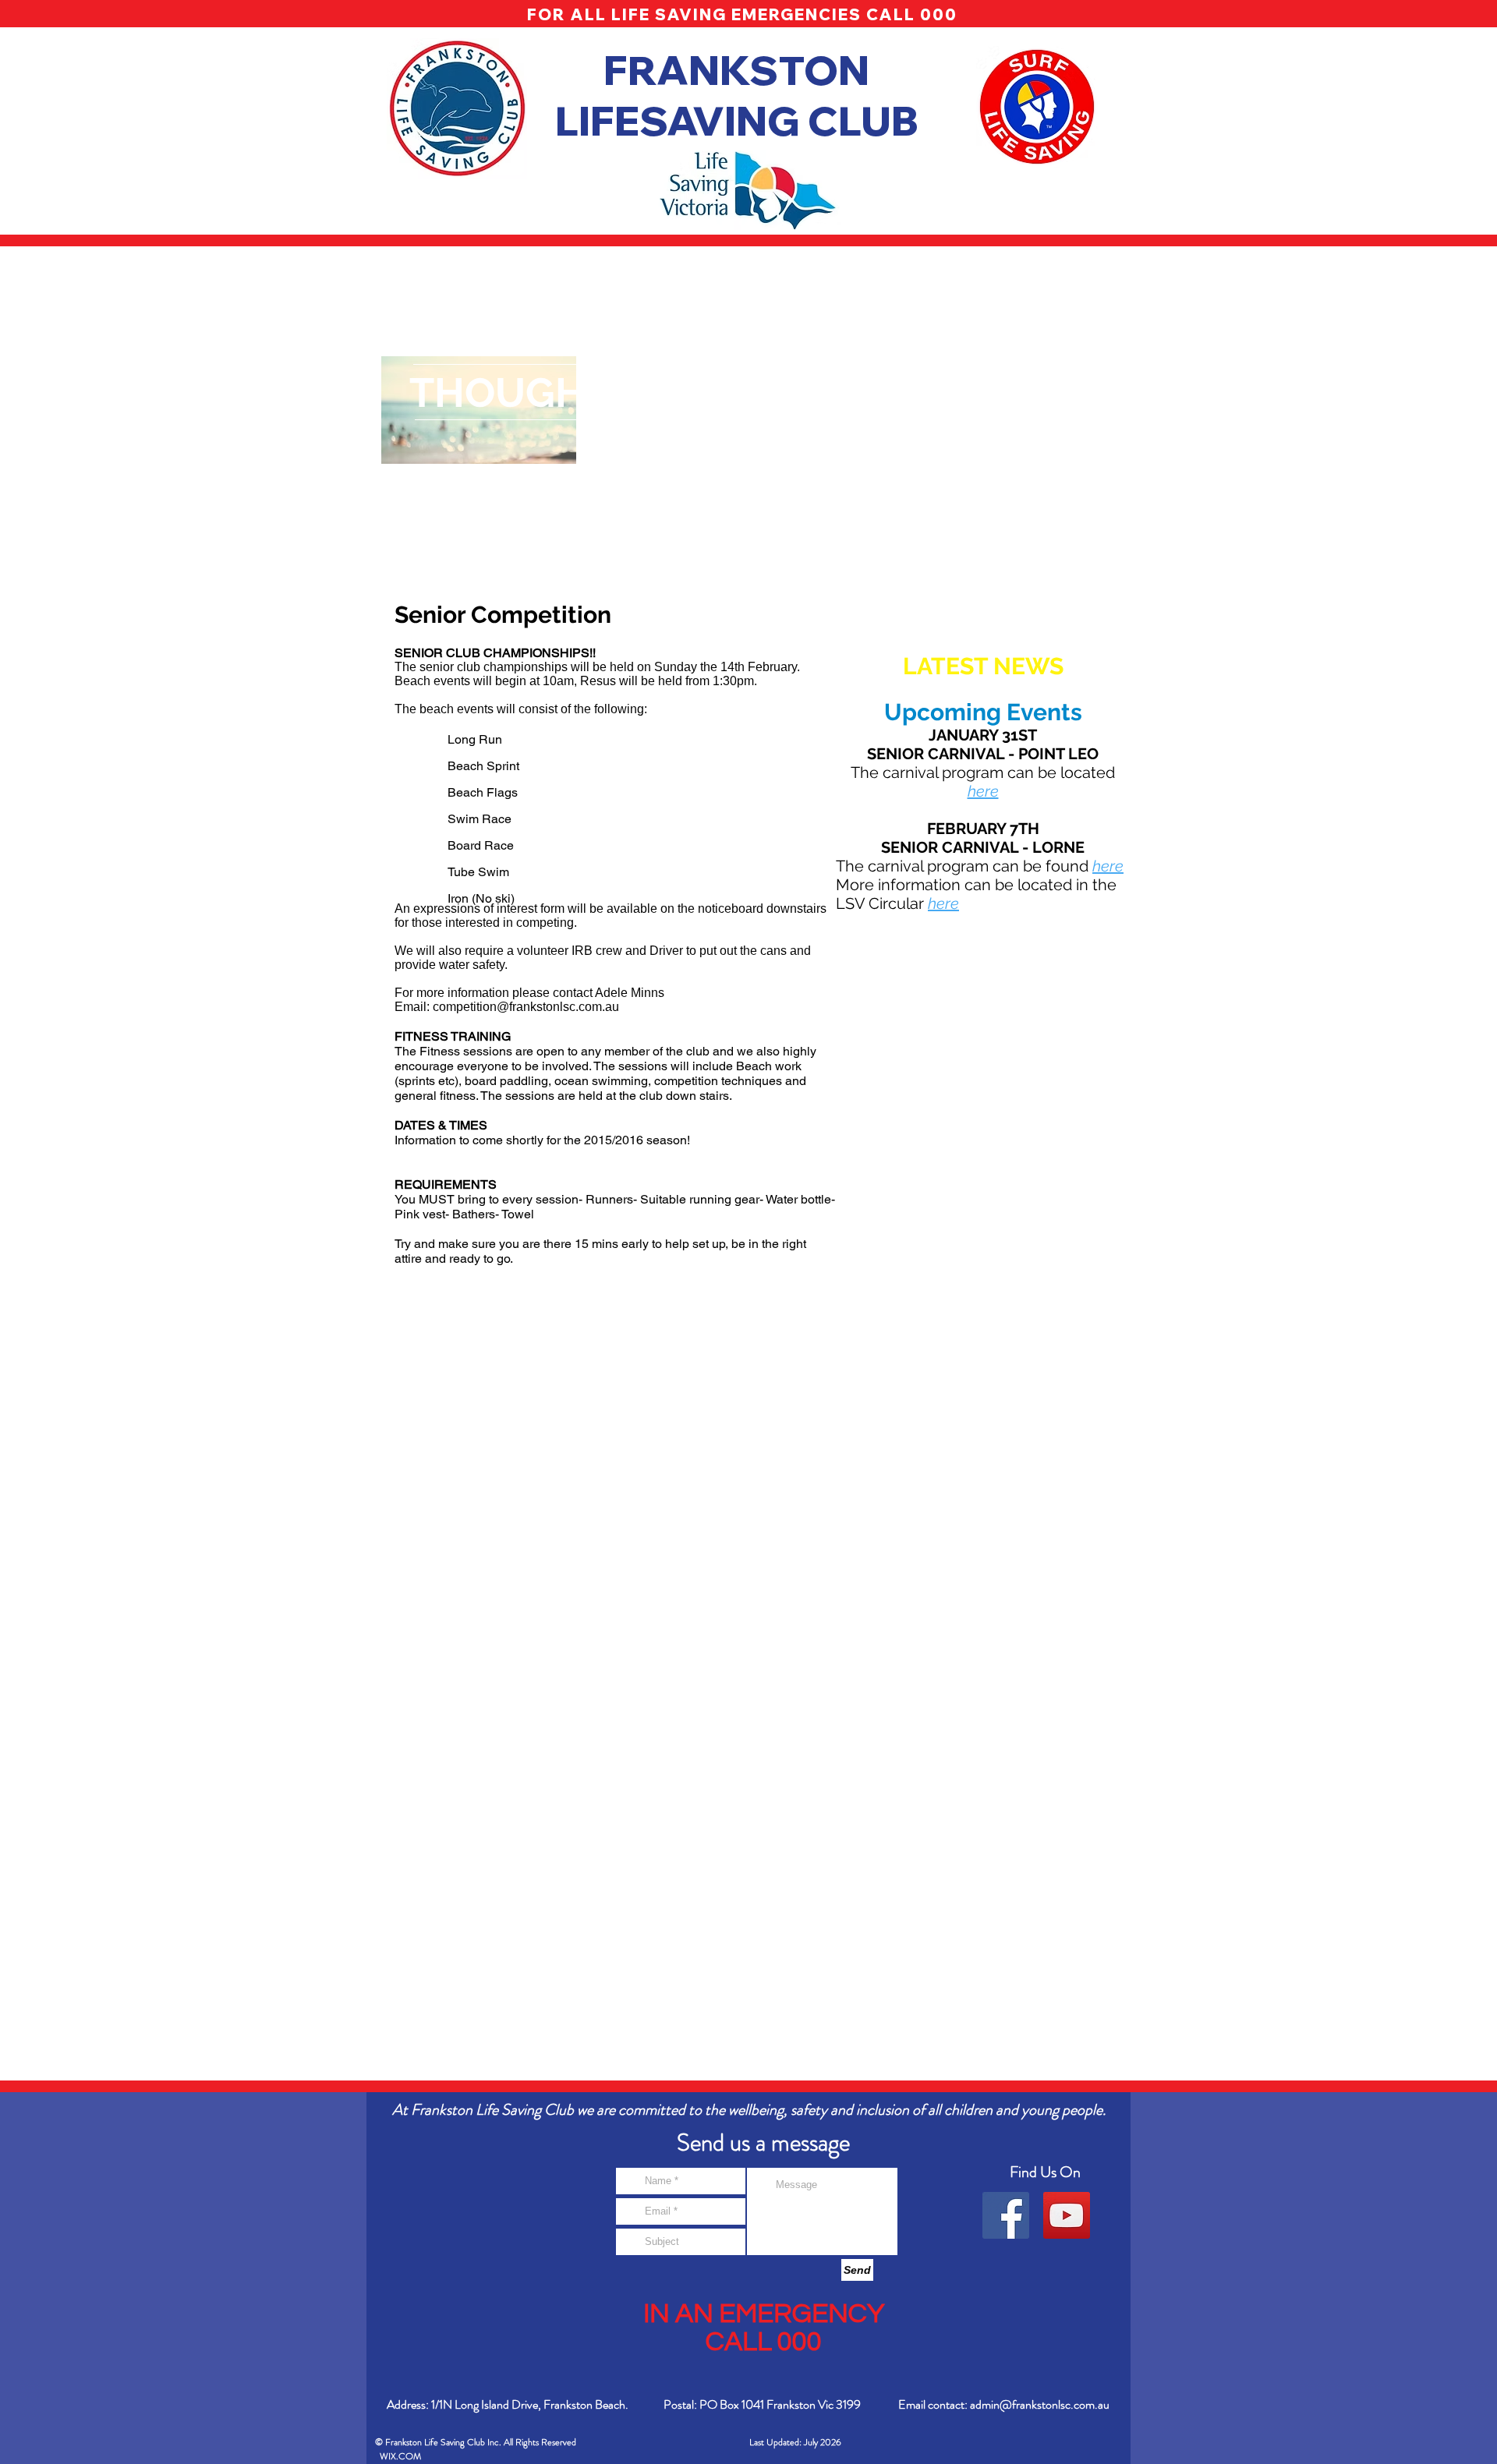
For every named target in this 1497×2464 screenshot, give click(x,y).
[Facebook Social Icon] (1006, 2215)
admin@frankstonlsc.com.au (1040, 2404)
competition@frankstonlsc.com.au (526, 1007)
